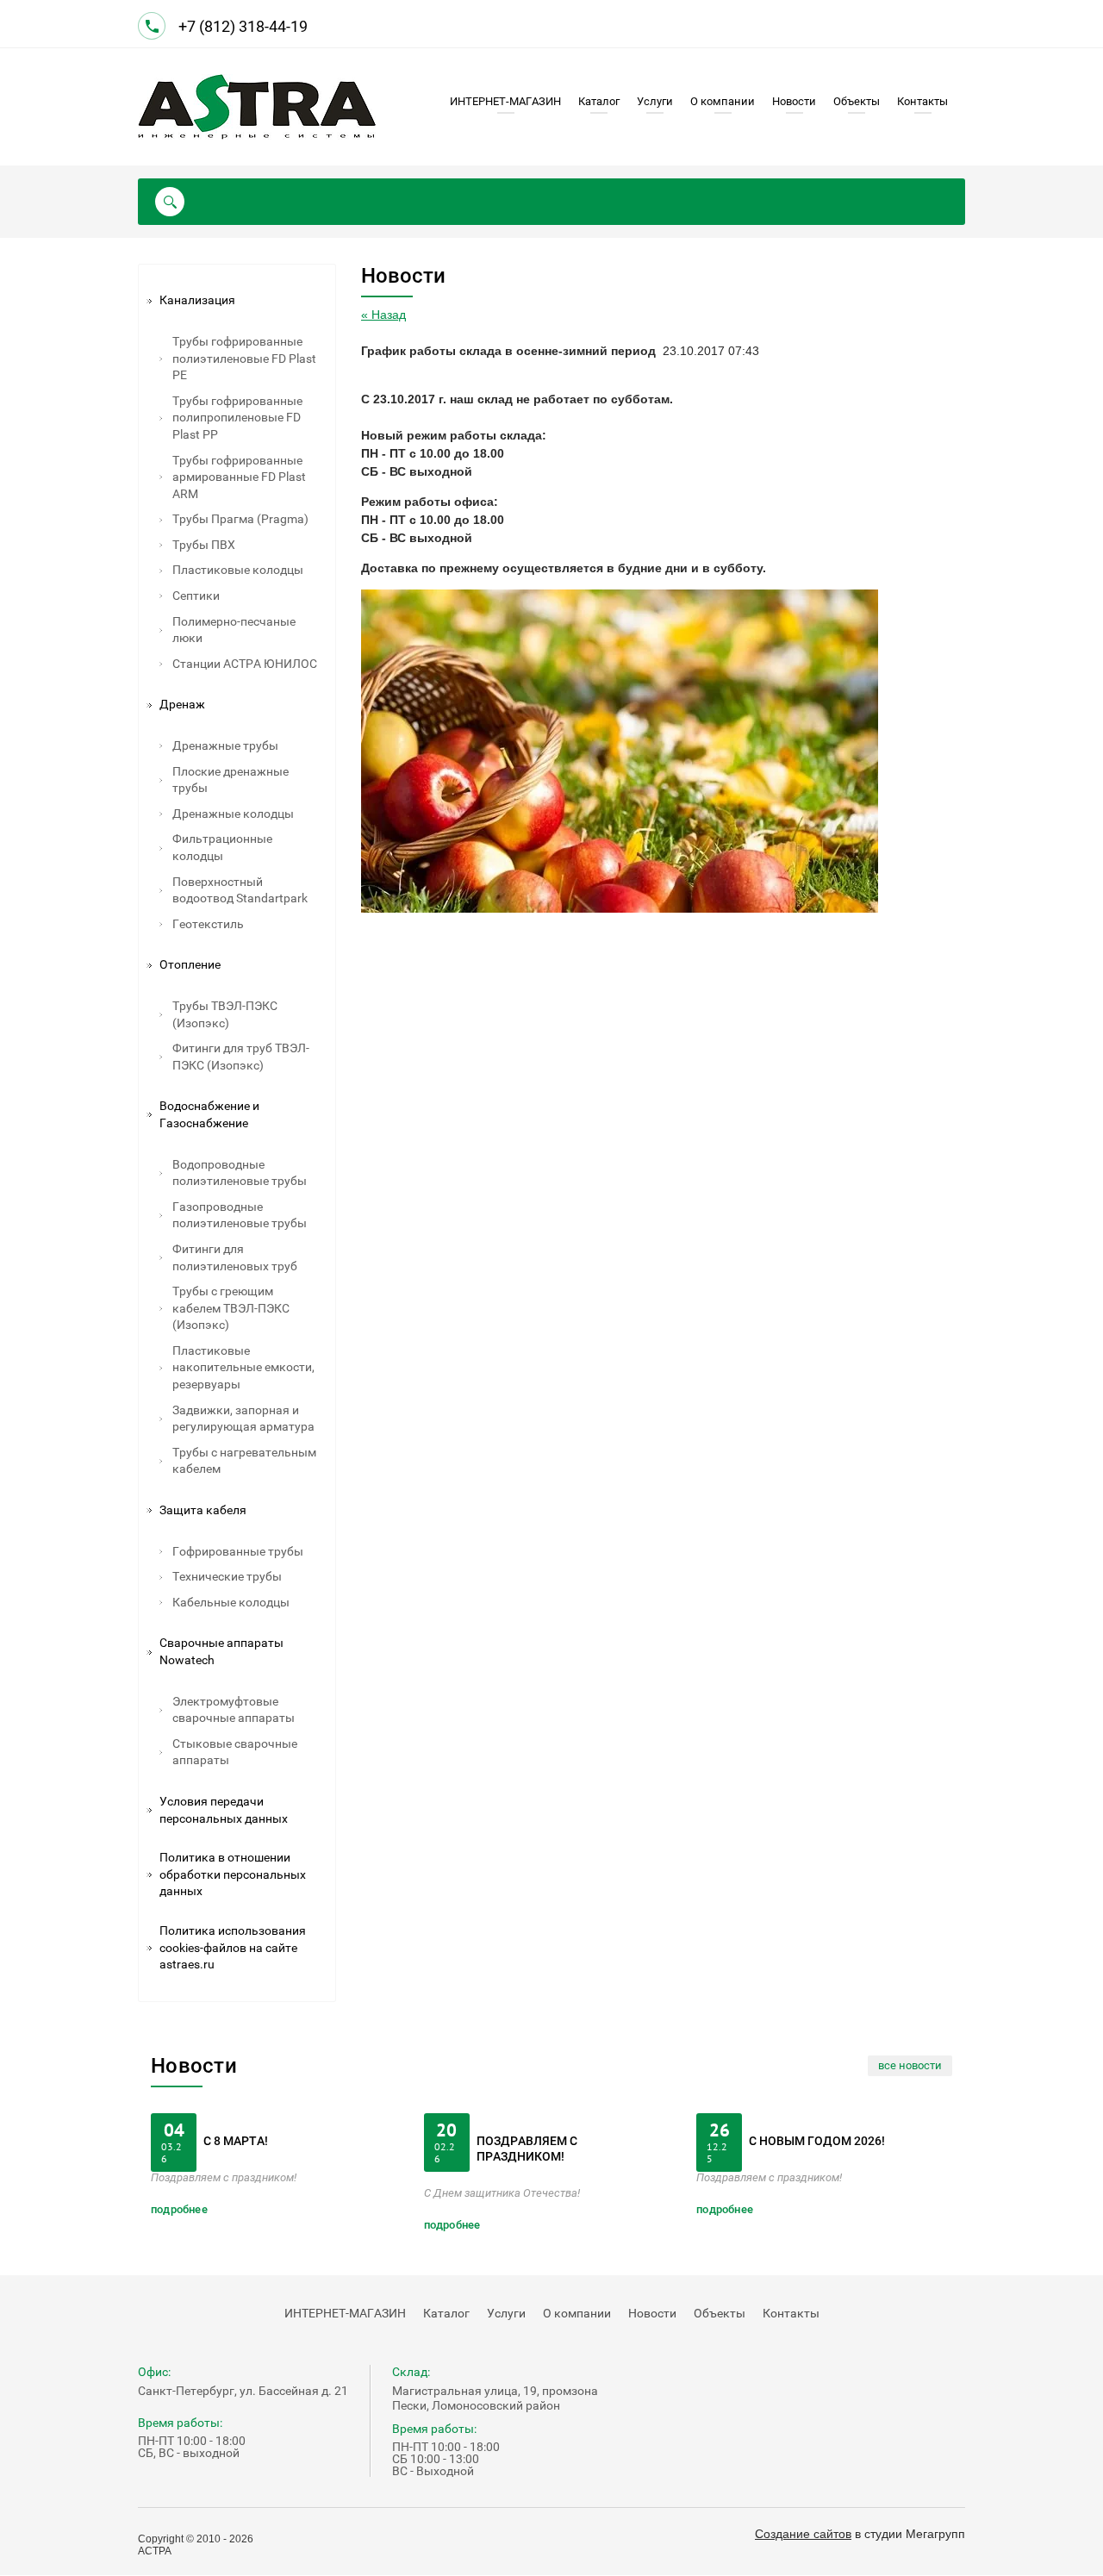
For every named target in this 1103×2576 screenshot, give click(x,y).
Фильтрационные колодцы (222, 847)
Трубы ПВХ (204, 545)
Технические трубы (227, 1576)
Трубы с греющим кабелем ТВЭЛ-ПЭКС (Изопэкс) (231, 1308)
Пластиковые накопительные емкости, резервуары (243, 1367)
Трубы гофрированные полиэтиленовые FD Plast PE (244, 358)
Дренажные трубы (225, 745)
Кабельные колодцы (231, 1602)
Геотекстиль (208, 924)
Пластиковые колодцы (238, 570)
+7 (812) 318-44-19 (245, 26)
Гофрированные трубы (238, 1551)
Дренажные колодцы (233, 814)
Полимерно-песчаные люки (234, 630)
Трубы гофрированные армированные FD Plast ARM (239, 477)
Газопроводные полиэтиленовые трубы (240, 1215)
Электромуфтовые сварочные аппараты (234, 1710)
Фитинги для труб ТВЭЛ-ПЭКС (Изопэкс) (241, 1057)
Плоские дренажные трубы (231, 780)
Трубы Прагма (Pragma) (240, 519)
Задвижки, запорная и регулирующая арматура (243, 1419)
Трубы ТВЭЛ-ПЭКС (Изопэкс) (225, 1014)
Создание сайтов (803, 2534)
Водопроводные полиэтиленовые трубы (240, 1173)
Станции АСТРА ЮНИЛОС (245, 664)
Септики (196, 596)
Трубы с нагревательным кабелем (244, 1461)
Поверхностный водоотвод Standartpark (240, 890)
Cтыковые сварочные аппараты (235, 1752)
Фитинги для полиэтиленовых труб (235, 1257)
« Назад (383, 315)
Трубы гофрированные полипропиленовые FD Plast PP (237, 418)
